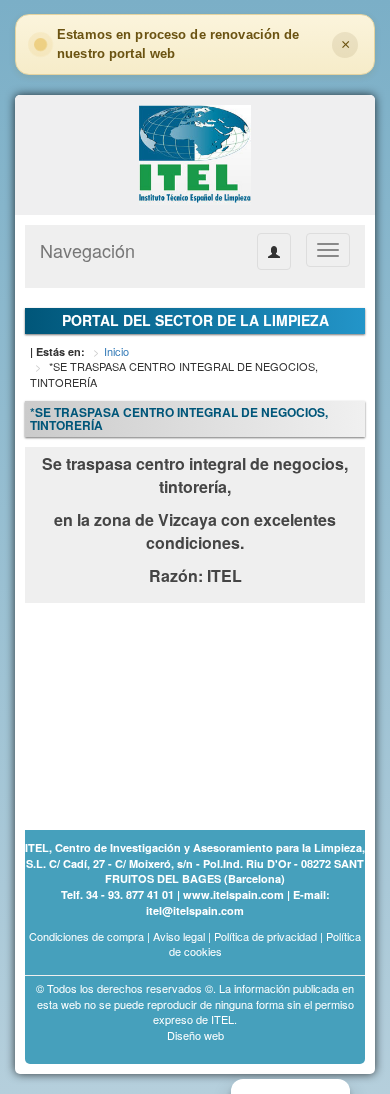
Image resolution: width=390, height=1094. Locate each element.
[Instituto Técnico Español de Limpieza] (194, 153)
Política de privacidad (265, 936)
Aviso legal (179, 936)
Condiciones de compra (86, 936)
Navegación (87, 250)
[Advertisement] (125, 706)
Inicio (116, 351)
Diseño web (195, 1035)
